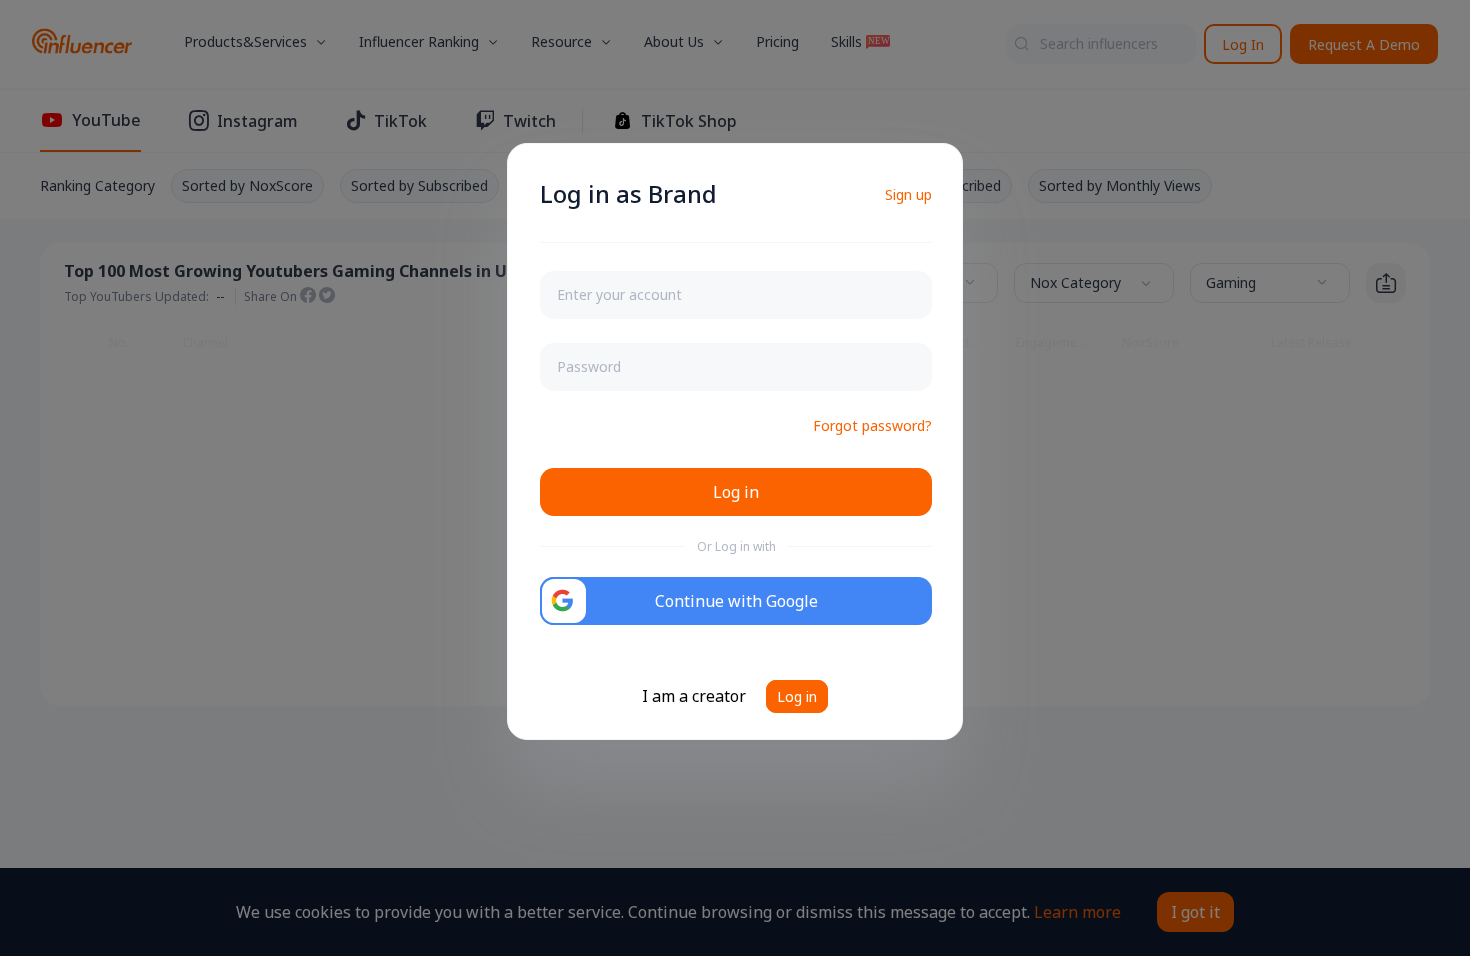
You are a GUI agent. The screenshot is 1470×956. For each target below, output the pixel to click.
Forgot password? (872, 425)
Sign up (908, 194)
